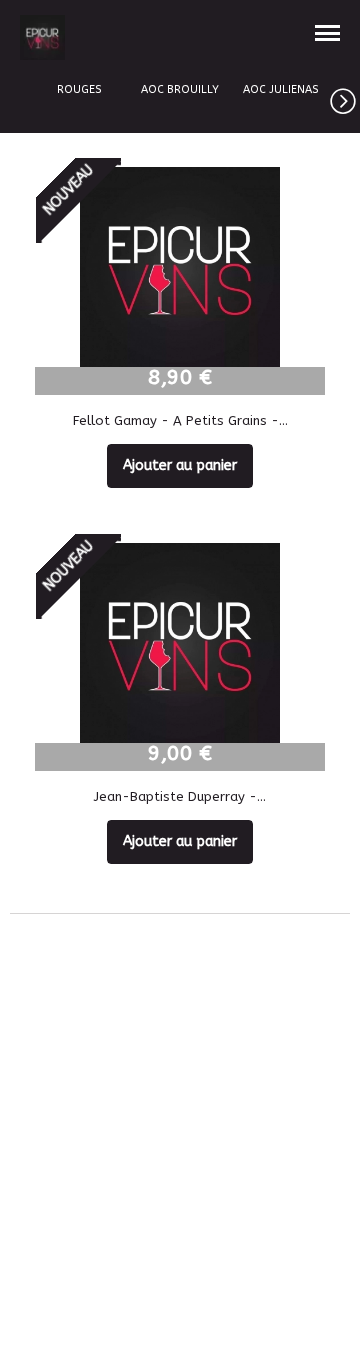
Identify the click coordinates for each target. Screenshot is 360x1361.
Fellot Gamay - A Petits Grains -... (180, 420)
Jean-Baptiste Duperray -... (180, 796)
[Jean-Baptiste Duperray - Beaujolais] (180, 643)
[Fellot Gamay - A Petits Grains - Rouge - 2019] (180, 267)
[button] (345, 98)
